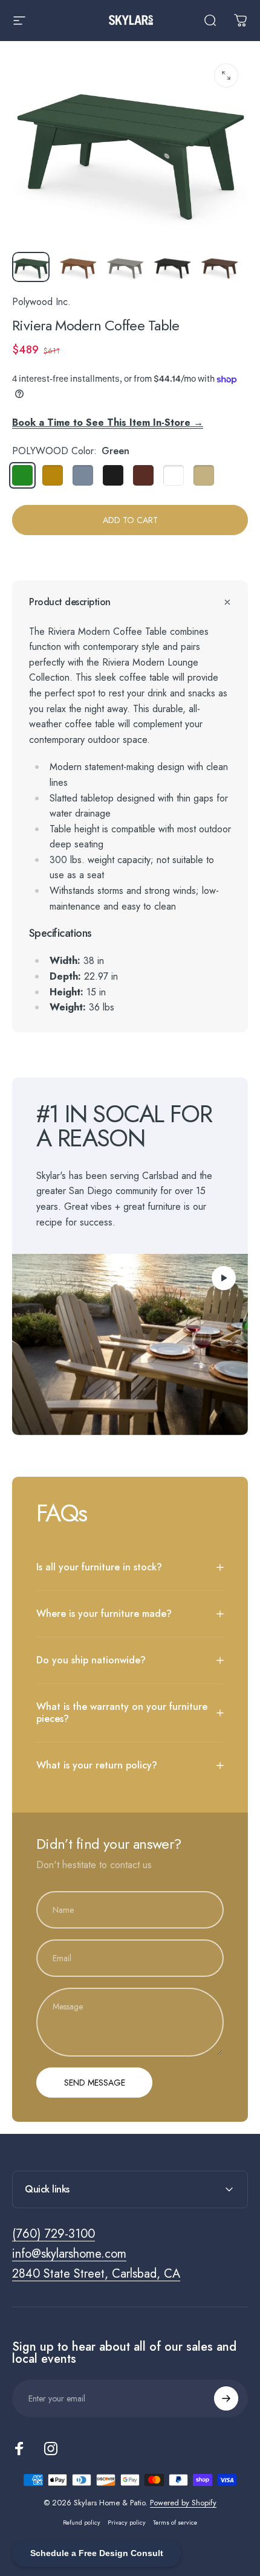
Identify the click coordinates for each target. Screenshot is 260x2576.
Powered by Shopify (183, 2503)
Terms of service (175, 2523)
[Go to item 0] (31, 267)
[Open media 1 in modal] (226, 75)
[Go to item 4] (172, 267)
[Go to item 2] (78, 267)
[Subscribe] (226, 2398)
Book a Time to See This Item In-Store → (108, 422)
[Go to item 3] (125, 267)
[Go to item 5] (219, 267)
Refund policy (82, 2523)
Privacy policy (127, 2523)
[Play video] (130, 1344)
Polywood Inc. (41, 302)
